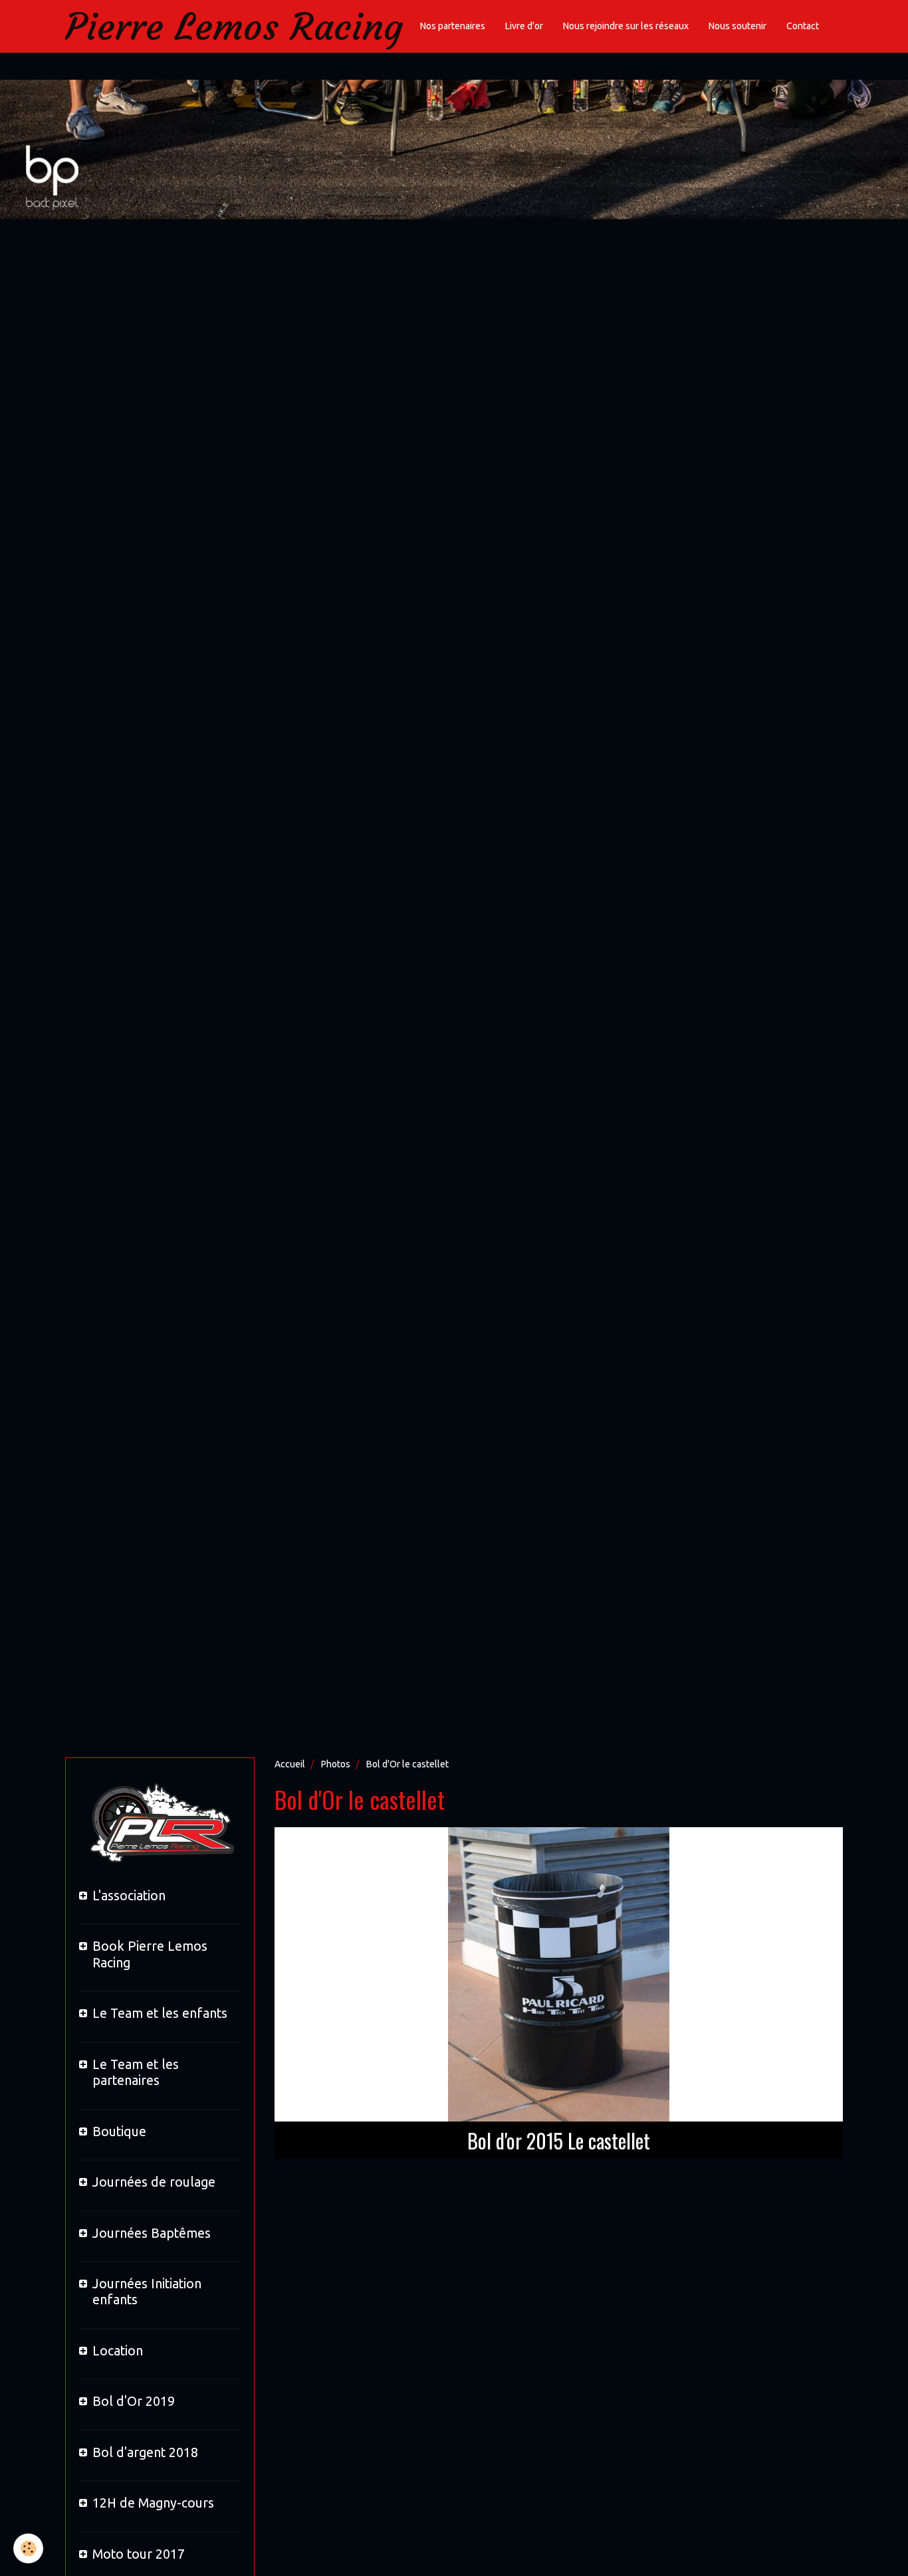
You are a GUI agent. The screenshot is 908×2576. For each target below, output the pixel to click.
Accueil (290, 1764)
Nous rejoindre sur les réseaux (626, 26)
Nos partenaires (453, 26)
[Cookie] (28, 2548)
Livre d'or (524, 26)
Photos (336, 1764)
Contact (803, 26)
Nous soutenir (738, 26)
